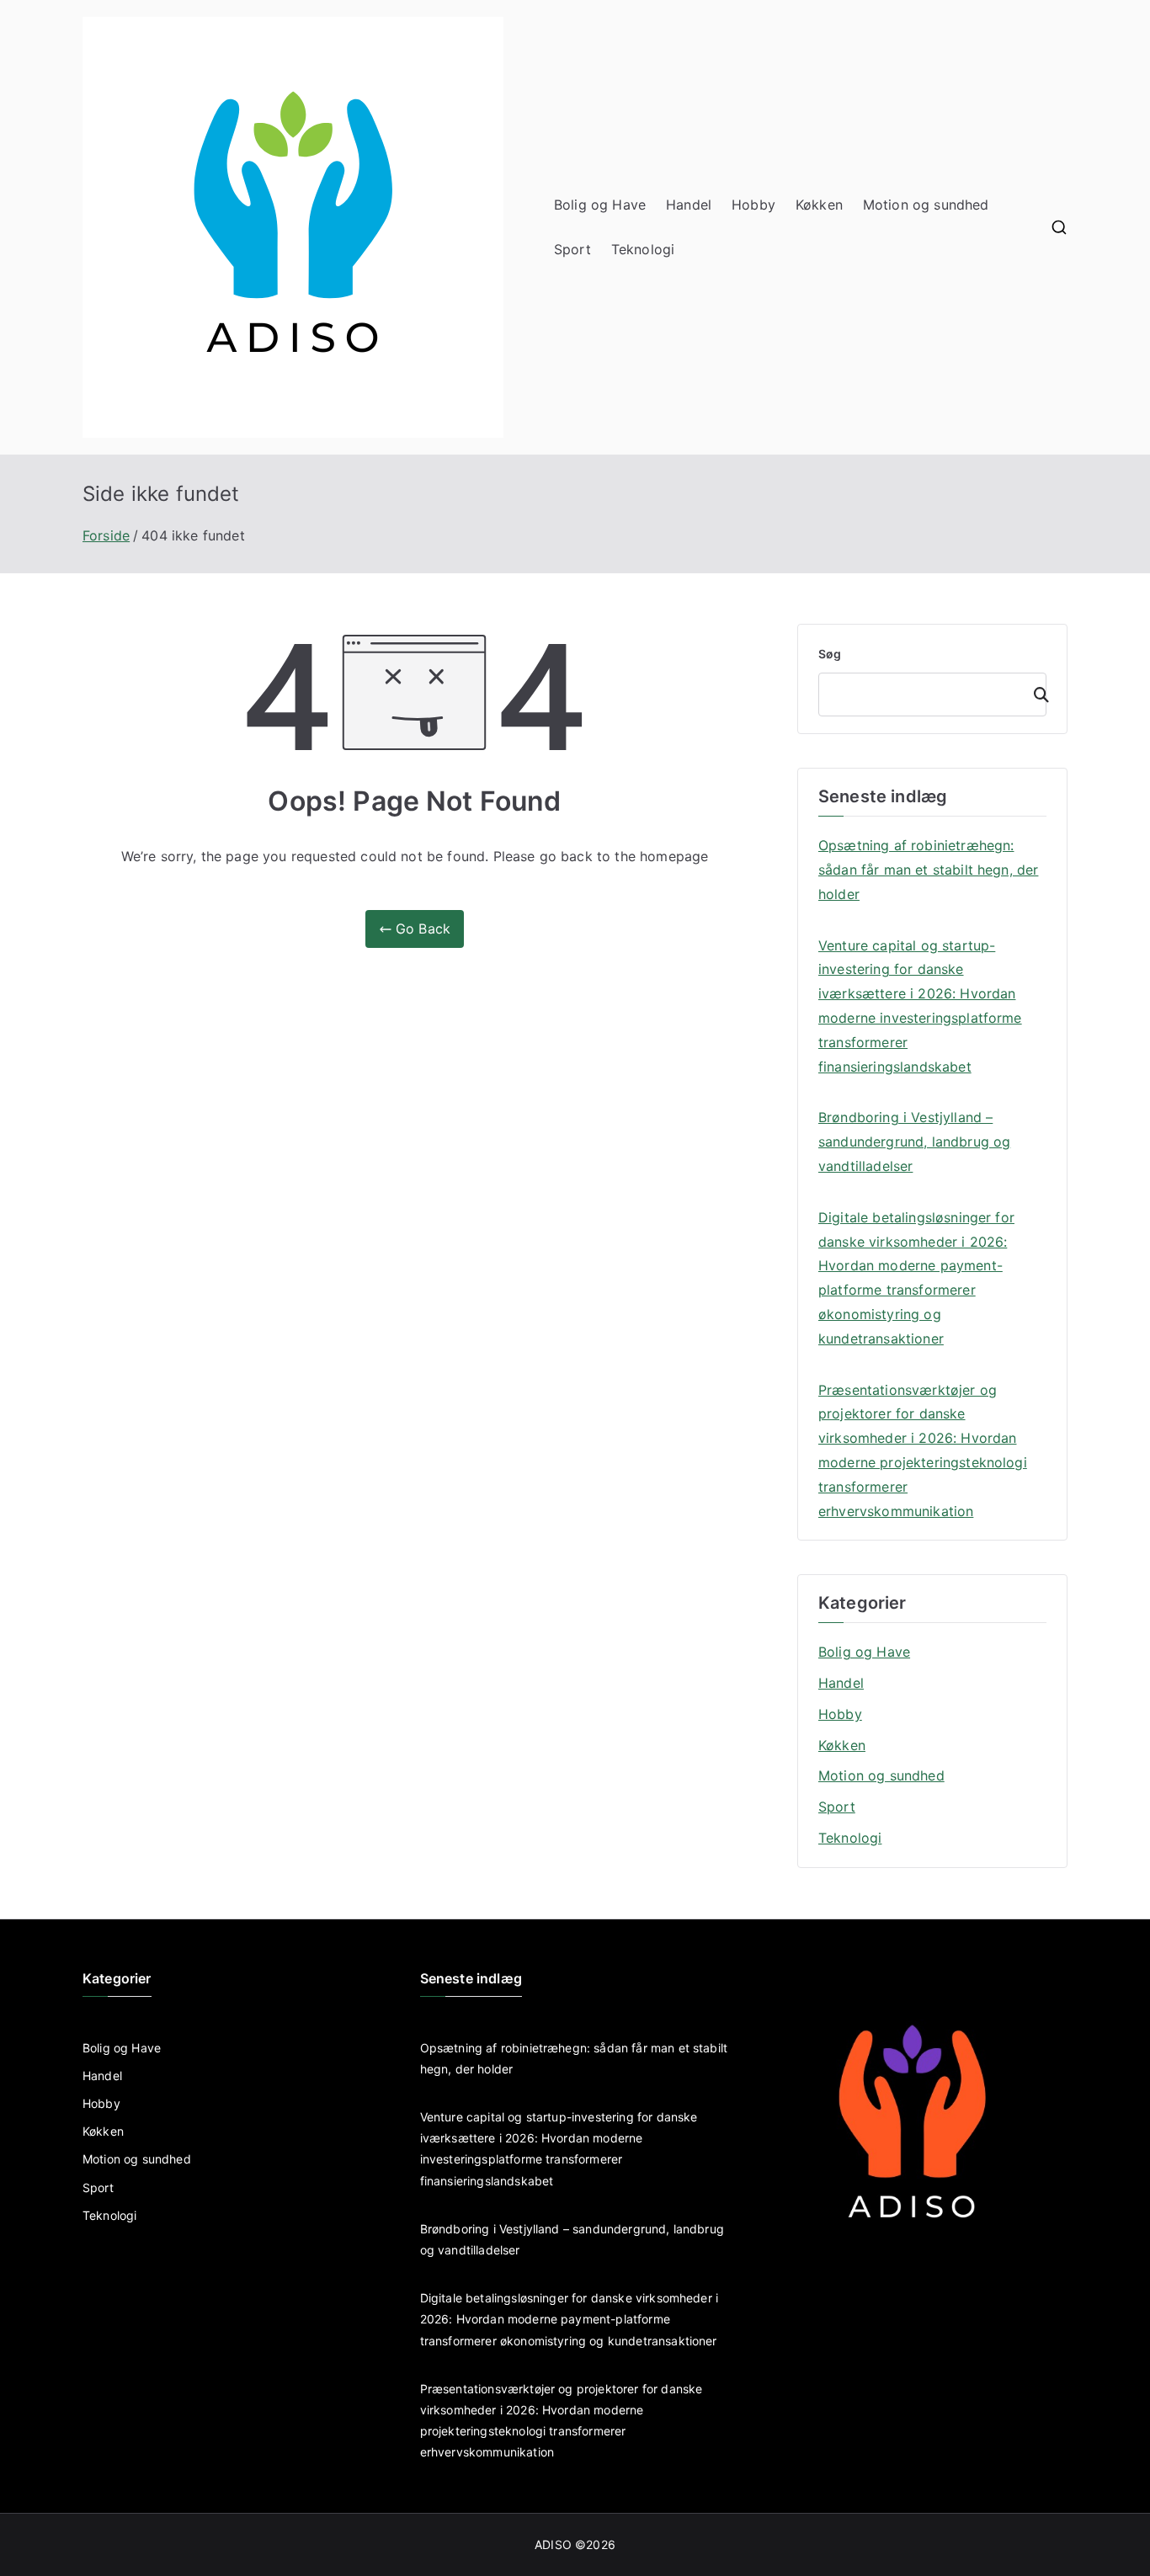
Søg (830, 654)
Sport (572, 249)
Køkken (819, 205)
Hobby (753, 205)
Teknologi (643, 249)
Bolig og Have (600, 205)
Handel (689, 205)
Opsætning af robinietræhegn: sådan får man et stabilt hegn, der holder (928, 870)
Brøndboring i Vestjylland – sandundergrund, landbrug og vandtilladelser (914, 1142)
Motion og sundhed (926, 205)
